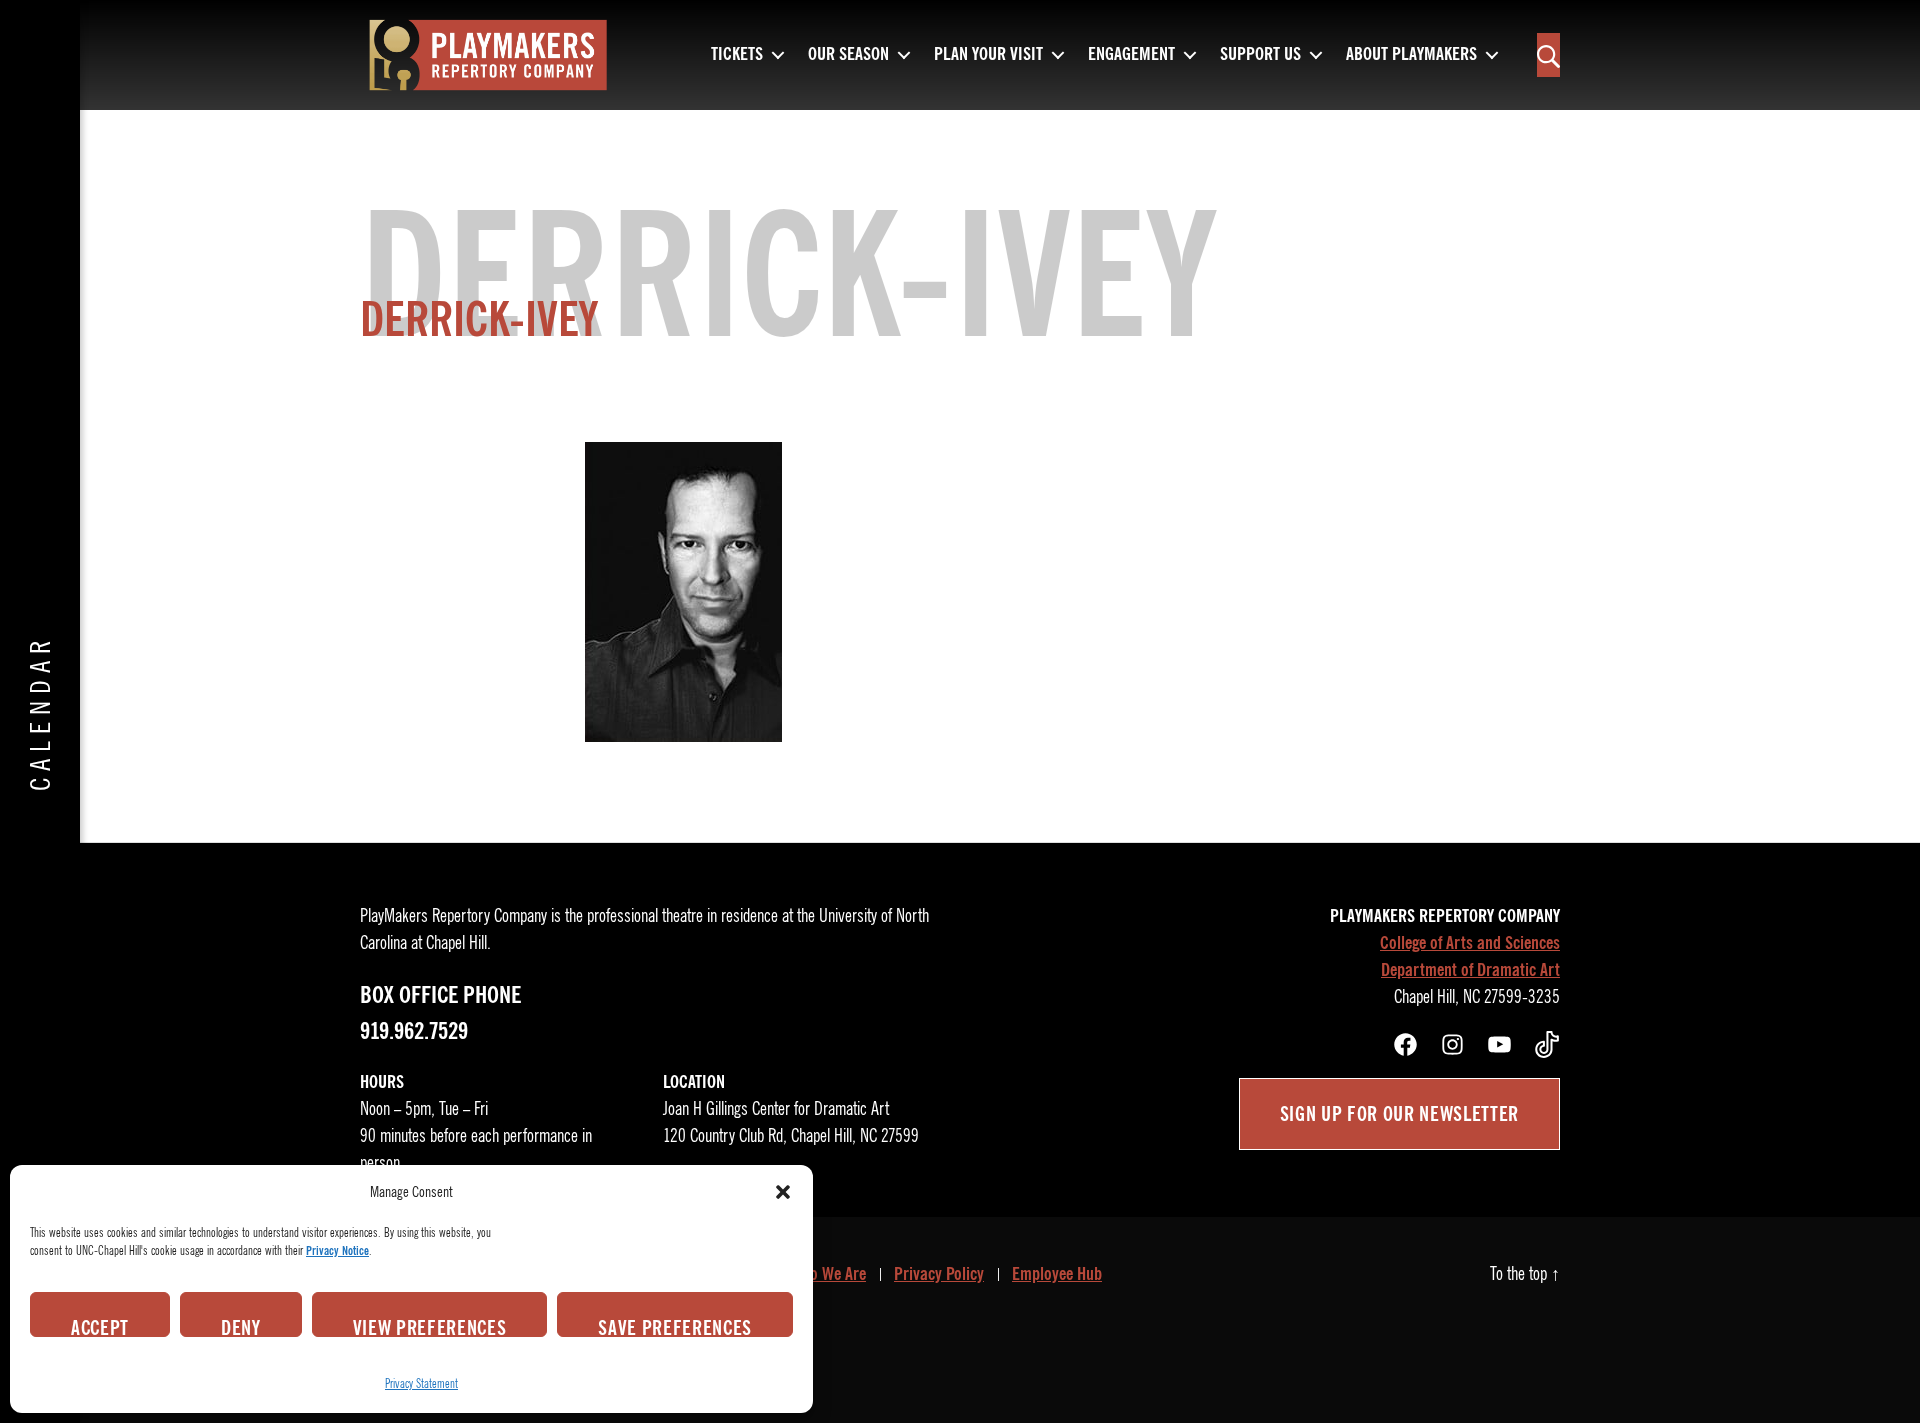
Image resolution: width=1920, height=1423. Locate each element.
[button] (783, 1192)
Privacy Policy (939, 1274)
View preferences (430, 1326)
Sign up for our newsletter (1399, 1114)
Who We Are (828, 1274)
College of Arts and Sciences (1470, 943)
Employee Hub (1057, 1274)
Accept (100, 1326)
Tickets (737, 55)
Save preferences (675, 1326)
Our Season (848, 55)
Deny (241, 1326)
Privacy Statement (421, 1383)
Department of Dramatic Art (1470, 970)
